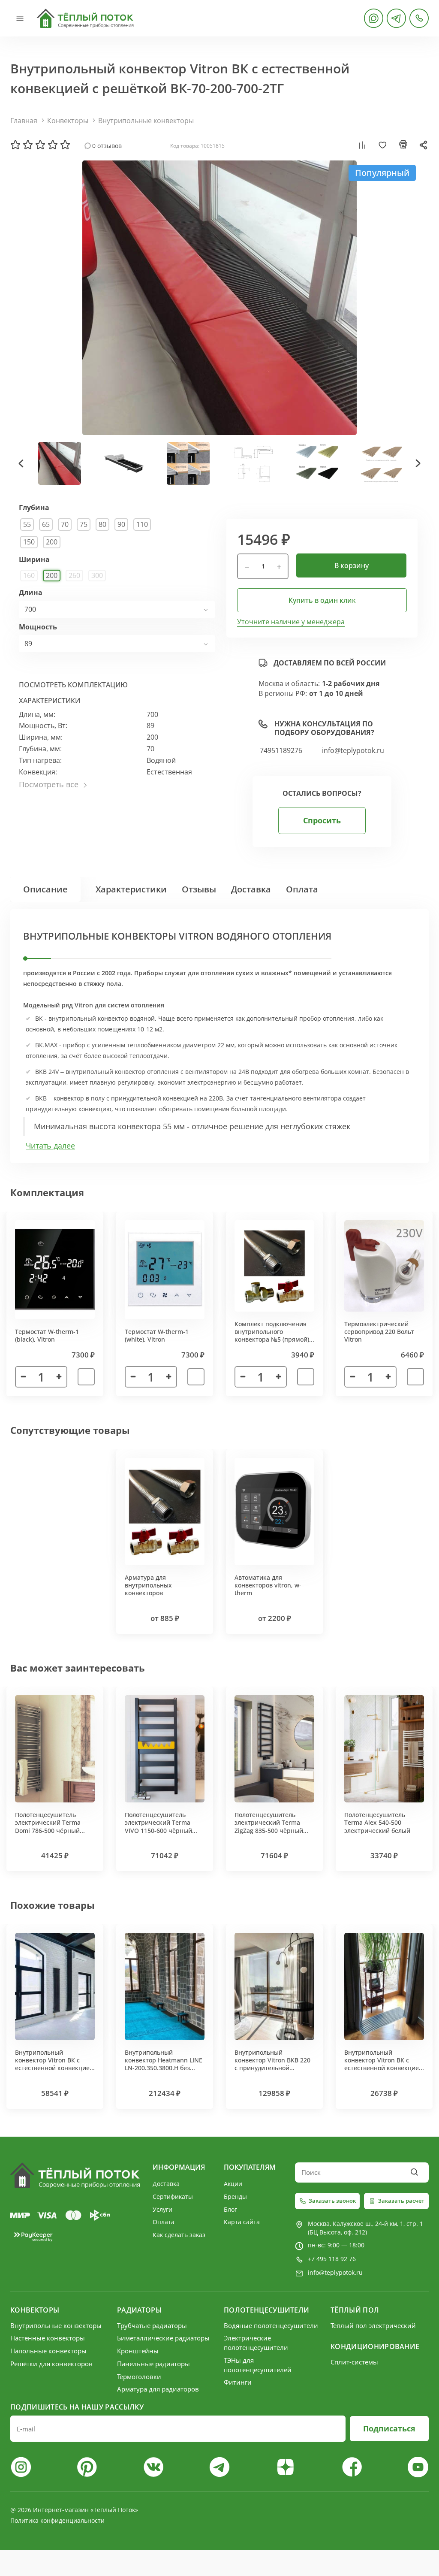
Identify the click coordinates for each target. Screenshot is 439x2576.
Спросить (322, 820)
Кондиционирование (375, 2346)
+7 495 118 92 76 (332, 2259)
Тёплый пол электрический (373, 2325)
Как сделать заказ (179, 2235)
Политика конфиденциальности (57, 2520)
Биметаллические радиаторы (163, 2338)
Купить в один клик (322, 600)
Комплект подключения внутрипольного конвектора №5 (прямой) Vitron (272, 1336)
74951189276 (281, 751)
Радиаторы (139, 2310)
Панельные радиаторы (153, 2364)
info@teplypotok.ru (353, 751)
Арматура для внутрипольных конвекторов (148, 1585)
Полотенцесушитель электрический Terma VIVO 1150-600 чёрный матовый (158, 1826)
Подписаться (389, 2428)
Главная (24, 121)
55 (27, 524)
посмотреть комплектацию (73, 685)
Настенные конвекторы (48, 2338)
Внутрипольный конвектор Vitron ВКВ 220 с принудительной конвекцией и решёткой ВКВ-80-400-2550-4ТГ (272, 2068)
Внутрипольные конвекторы (146, 121)
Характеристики (131, 889)
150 (29, 542)
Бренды (235, 2197)
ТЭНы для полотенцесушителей (258, 2365)
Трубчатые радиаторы (152, 2325)
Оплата (302, 889)
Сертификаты (173, 2197)
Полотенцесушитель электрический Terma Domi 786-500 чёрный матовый (48, 1826)
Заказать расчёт (401, 2201)
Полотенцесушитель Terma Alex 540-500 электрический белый (377, 1822)
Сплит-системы (354, 2362)
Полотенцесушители (266, 2310)
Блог (230, 2209)
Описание (45, 889)
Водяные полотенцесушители (271, 2325)
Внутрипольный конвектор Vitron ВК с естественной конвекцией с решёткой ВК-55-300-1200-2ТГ (383, 2068)
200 (52, 542)
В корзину (352, 565)
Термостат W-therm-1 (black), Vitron (47, 1335)
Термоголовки (139, 2376)
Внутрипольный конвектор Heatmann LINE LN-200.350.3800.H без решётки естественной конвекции (164, 2068)
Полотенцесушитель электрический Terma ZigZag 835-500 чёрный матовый (269, 1826)
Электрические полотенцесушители (256, 2343)
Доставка (251, 889)
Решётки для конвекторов (51, 2364)
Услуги (162, 2209)
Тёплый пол (355, 2310)
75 (84, 524)
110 (142, 524)
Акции (233, 2184)
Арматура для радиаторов (158, 2389)
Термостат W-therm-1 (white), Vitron (157, 1335)
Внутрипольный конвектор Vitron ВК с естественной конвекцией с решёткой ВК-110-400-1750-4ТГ (54, 2068)
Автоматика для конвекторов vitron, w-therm (268, 1585)
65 (46, 524)
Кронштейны (138, 2351)
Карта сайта (242, 2222)
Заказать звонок (332, 2201)
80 (102, 524)
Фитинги (238, 2382)
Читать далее (50, 1146)
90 (121, 524)
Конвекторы (68, 121)
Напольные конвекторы (48, 2351)
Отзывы (199, 889)
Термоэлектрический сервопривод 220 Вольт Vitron (379, 1332)
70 (65, 524)
